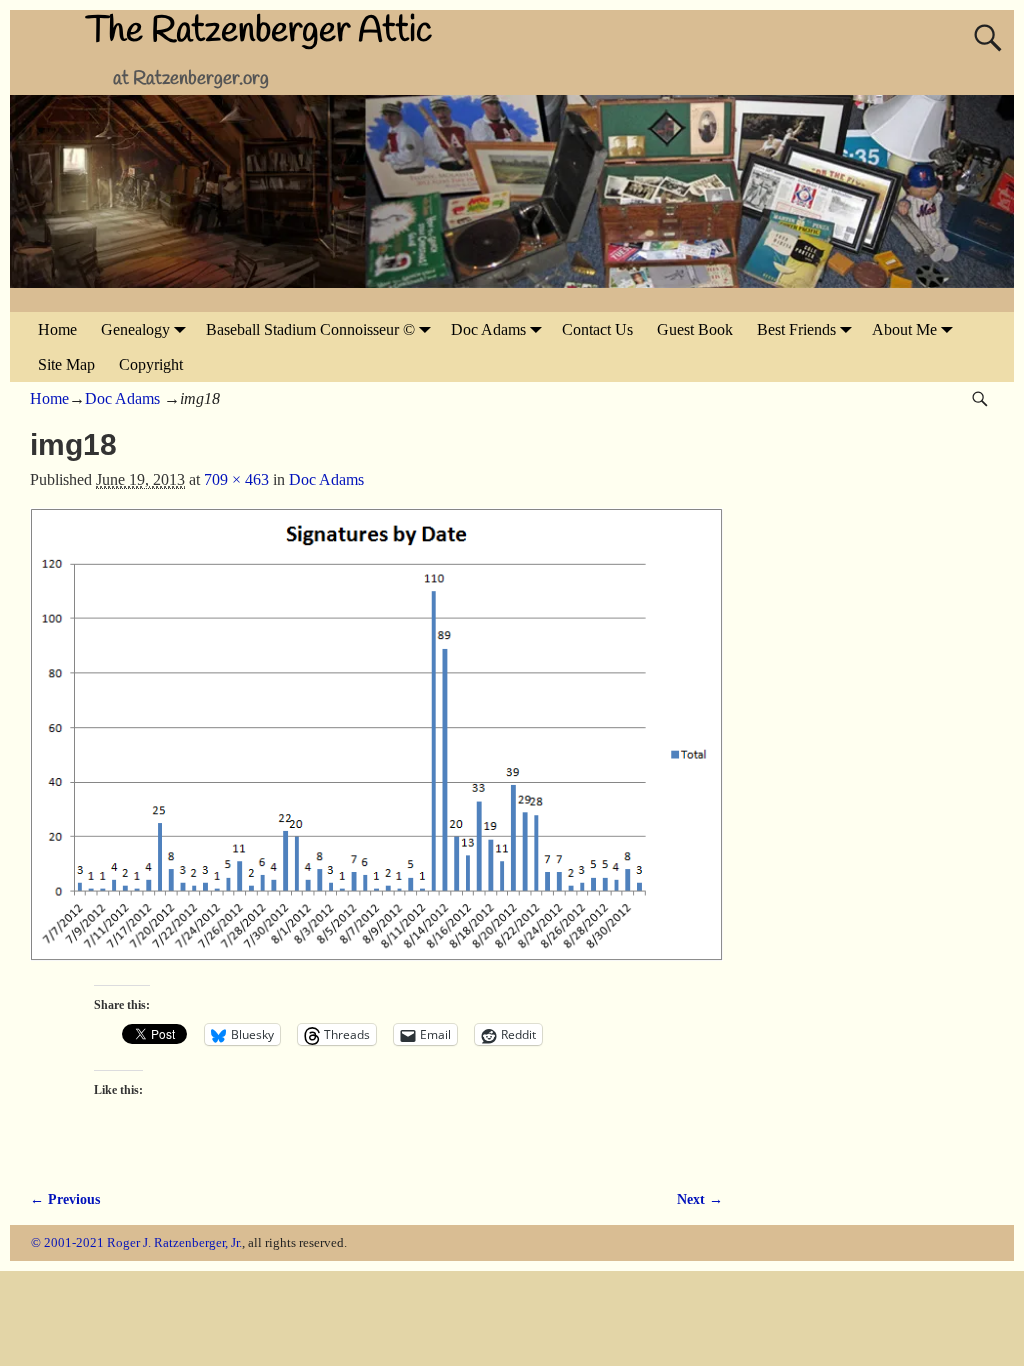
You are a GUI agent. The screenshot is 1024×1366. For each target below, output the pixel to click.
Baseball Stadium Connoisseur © (310, 329)
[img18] (376, 746)
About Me (904, 329)
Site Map (66, 364)
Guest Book (695, 329)
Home (57, 329)
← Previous (65, 1199)
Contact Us (597, 329)
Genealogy (135, 329)
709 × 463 (236, 479)
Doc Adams (488, 329)
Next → (700, 1199)
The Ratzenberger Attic (259, 31)
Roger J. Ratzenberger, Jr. (174, 1242)
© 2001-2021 (67, 1242)
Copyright (151, 364)
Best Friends (796, 329)
